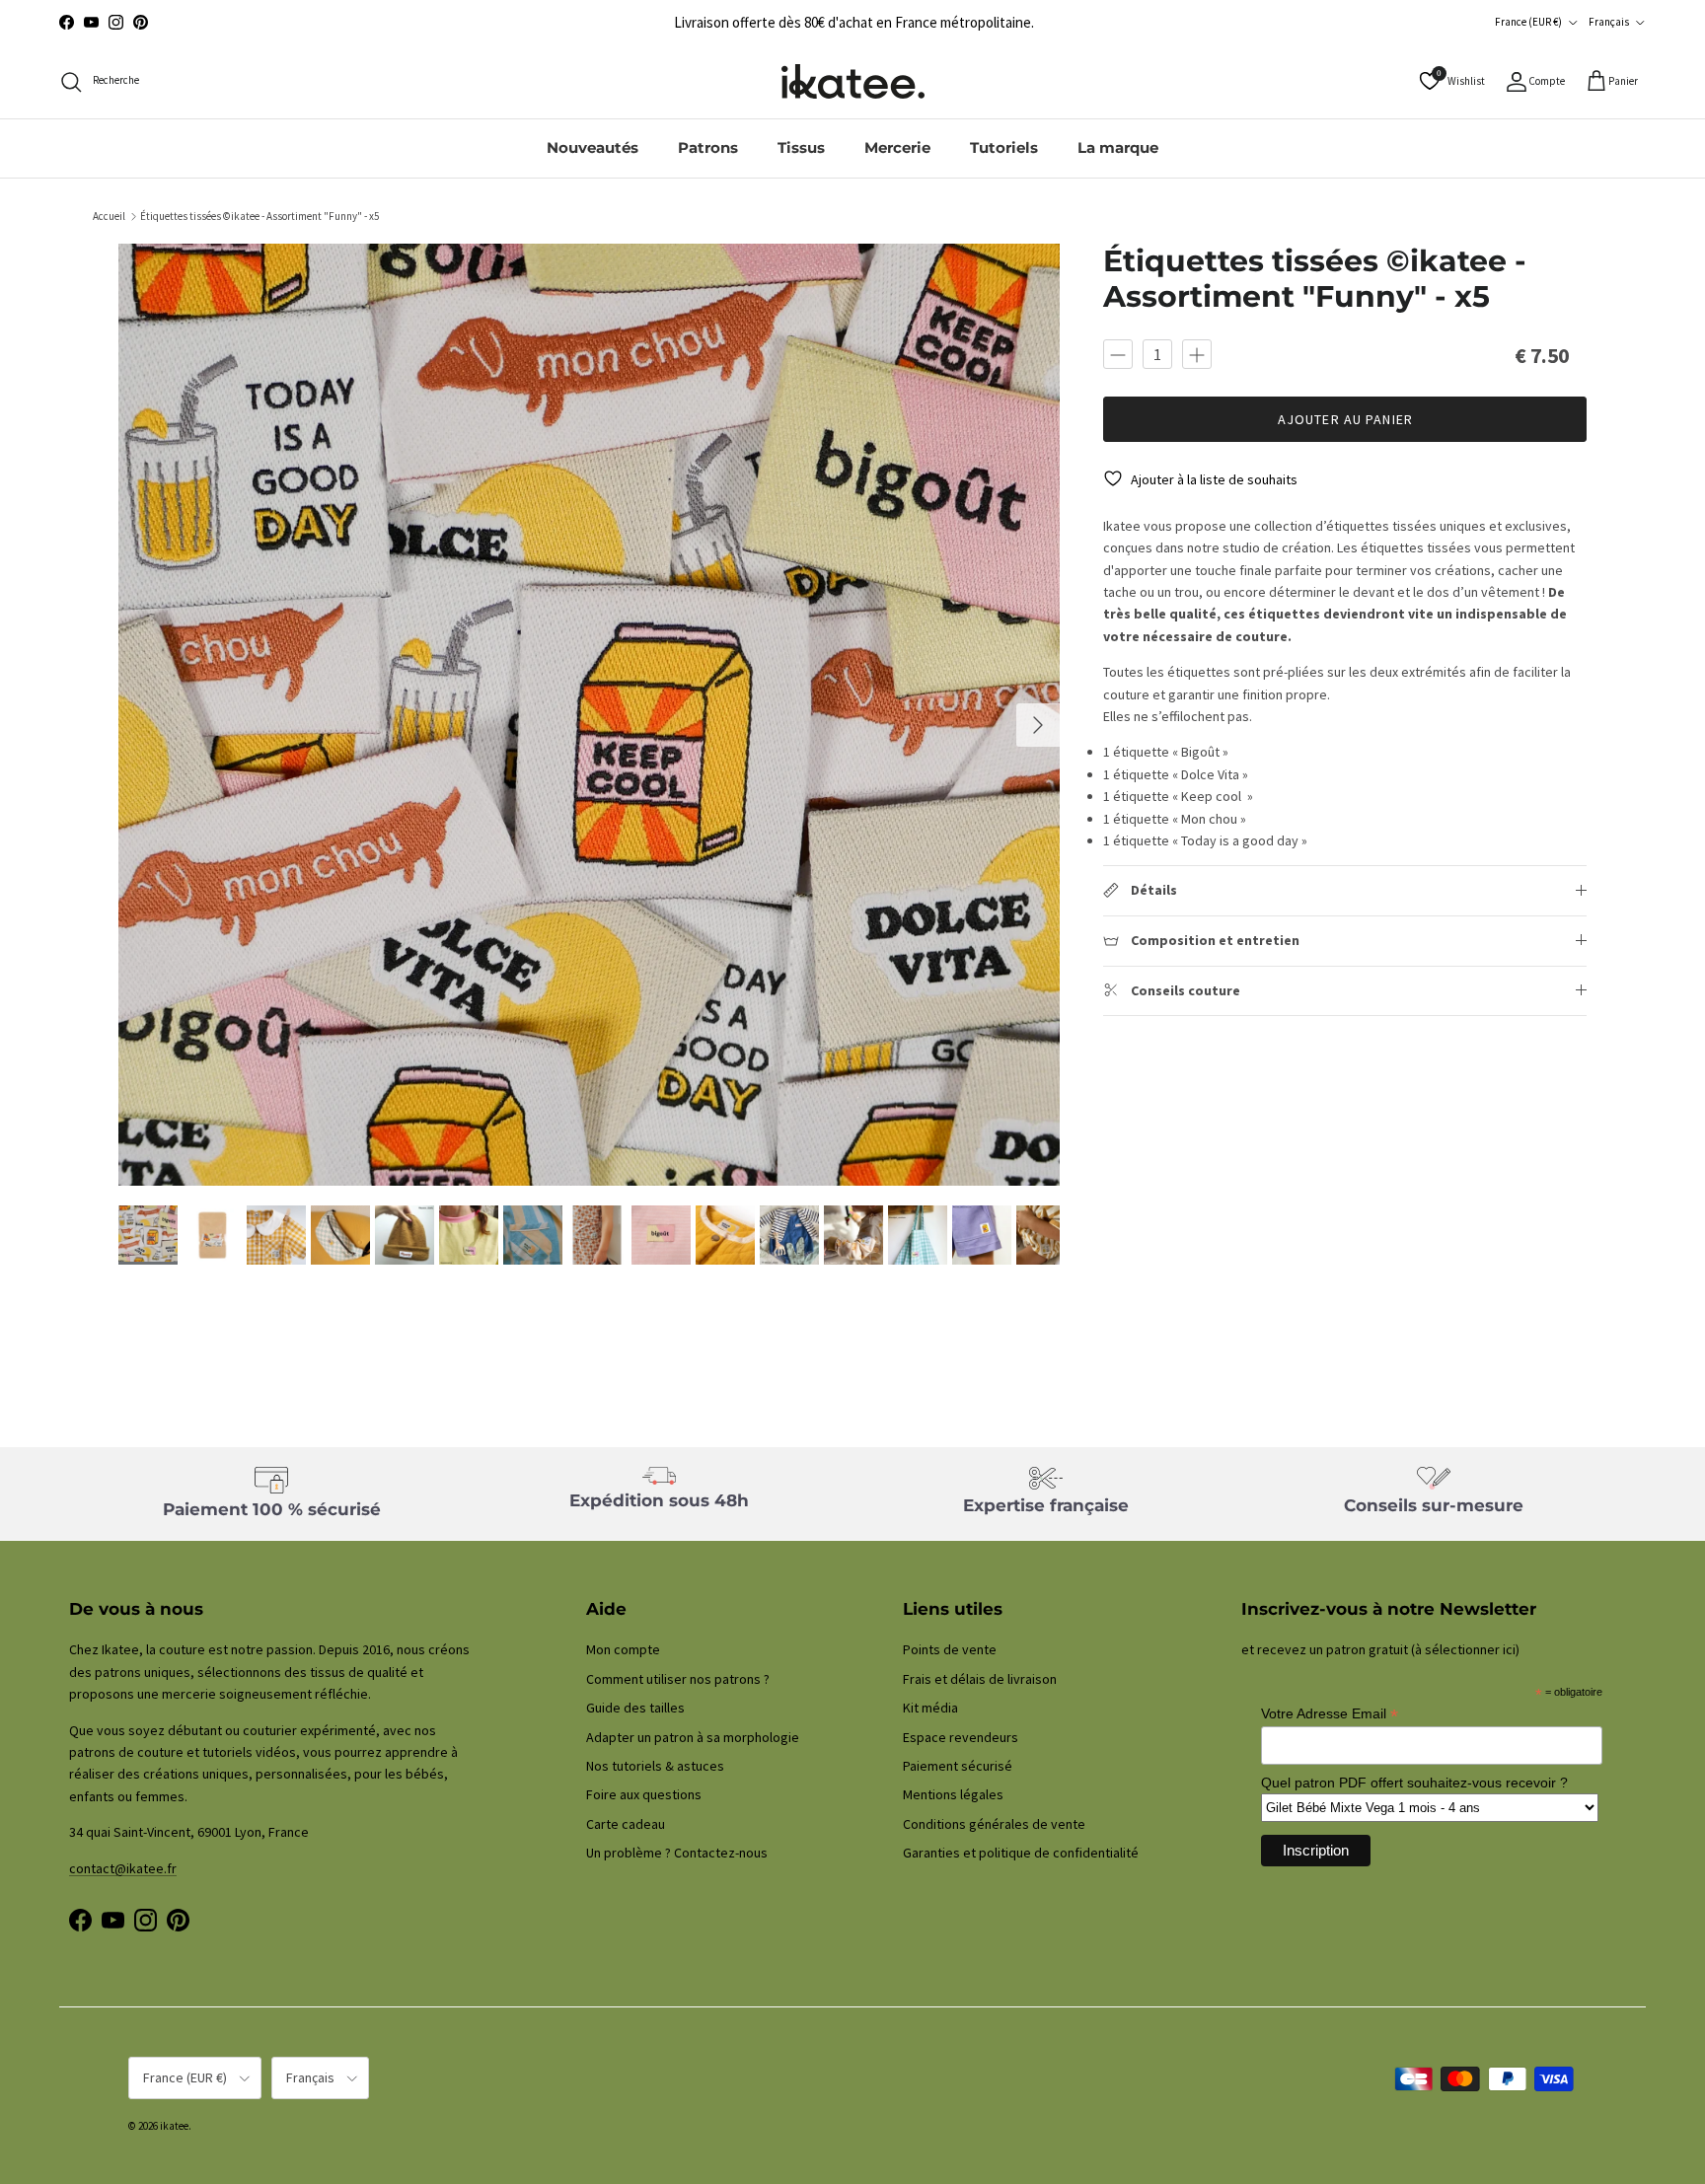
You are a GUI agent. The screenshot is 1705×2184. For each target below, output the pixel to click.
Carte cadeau (626, 1824)
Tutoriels (1004, 147)
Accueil (109, 216)
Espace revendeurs (961, 1737)
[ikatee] (853, 81)
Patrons (708, 147)
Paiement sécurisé (958, 1766)
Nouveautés (593, 147)
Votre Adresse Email (1330, 1714)
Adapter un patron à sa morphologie (693, 1737)
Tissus (801, 147)
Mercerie (897, 147)
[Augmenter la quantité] (1197, 354)
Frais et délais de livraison (980, 1679)
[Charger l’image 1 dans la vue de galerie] (590, 715)
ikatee (174, 2126)
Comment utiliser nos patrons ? (678, 1679)
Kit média (930, 1708)
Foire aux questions (644, 1794)
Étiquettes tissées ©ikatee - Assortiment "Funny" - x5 (259, 216)
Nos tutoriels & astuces (655, 1766)
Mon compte (623, 1649)
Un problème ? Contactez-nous (677, 1853)
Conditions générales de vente (994, 1824)
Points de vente (950, 1649)
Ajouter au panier (1345, 419)
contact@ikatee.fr (123, 1868)
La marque (1118, 147)
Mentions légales (953, 1794)
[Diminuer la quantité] (1118, 354)
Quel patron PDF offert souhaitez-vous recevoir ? (1414, 1783)
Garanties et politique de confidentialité (1021, 1853)
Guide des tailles (635, 1708)
